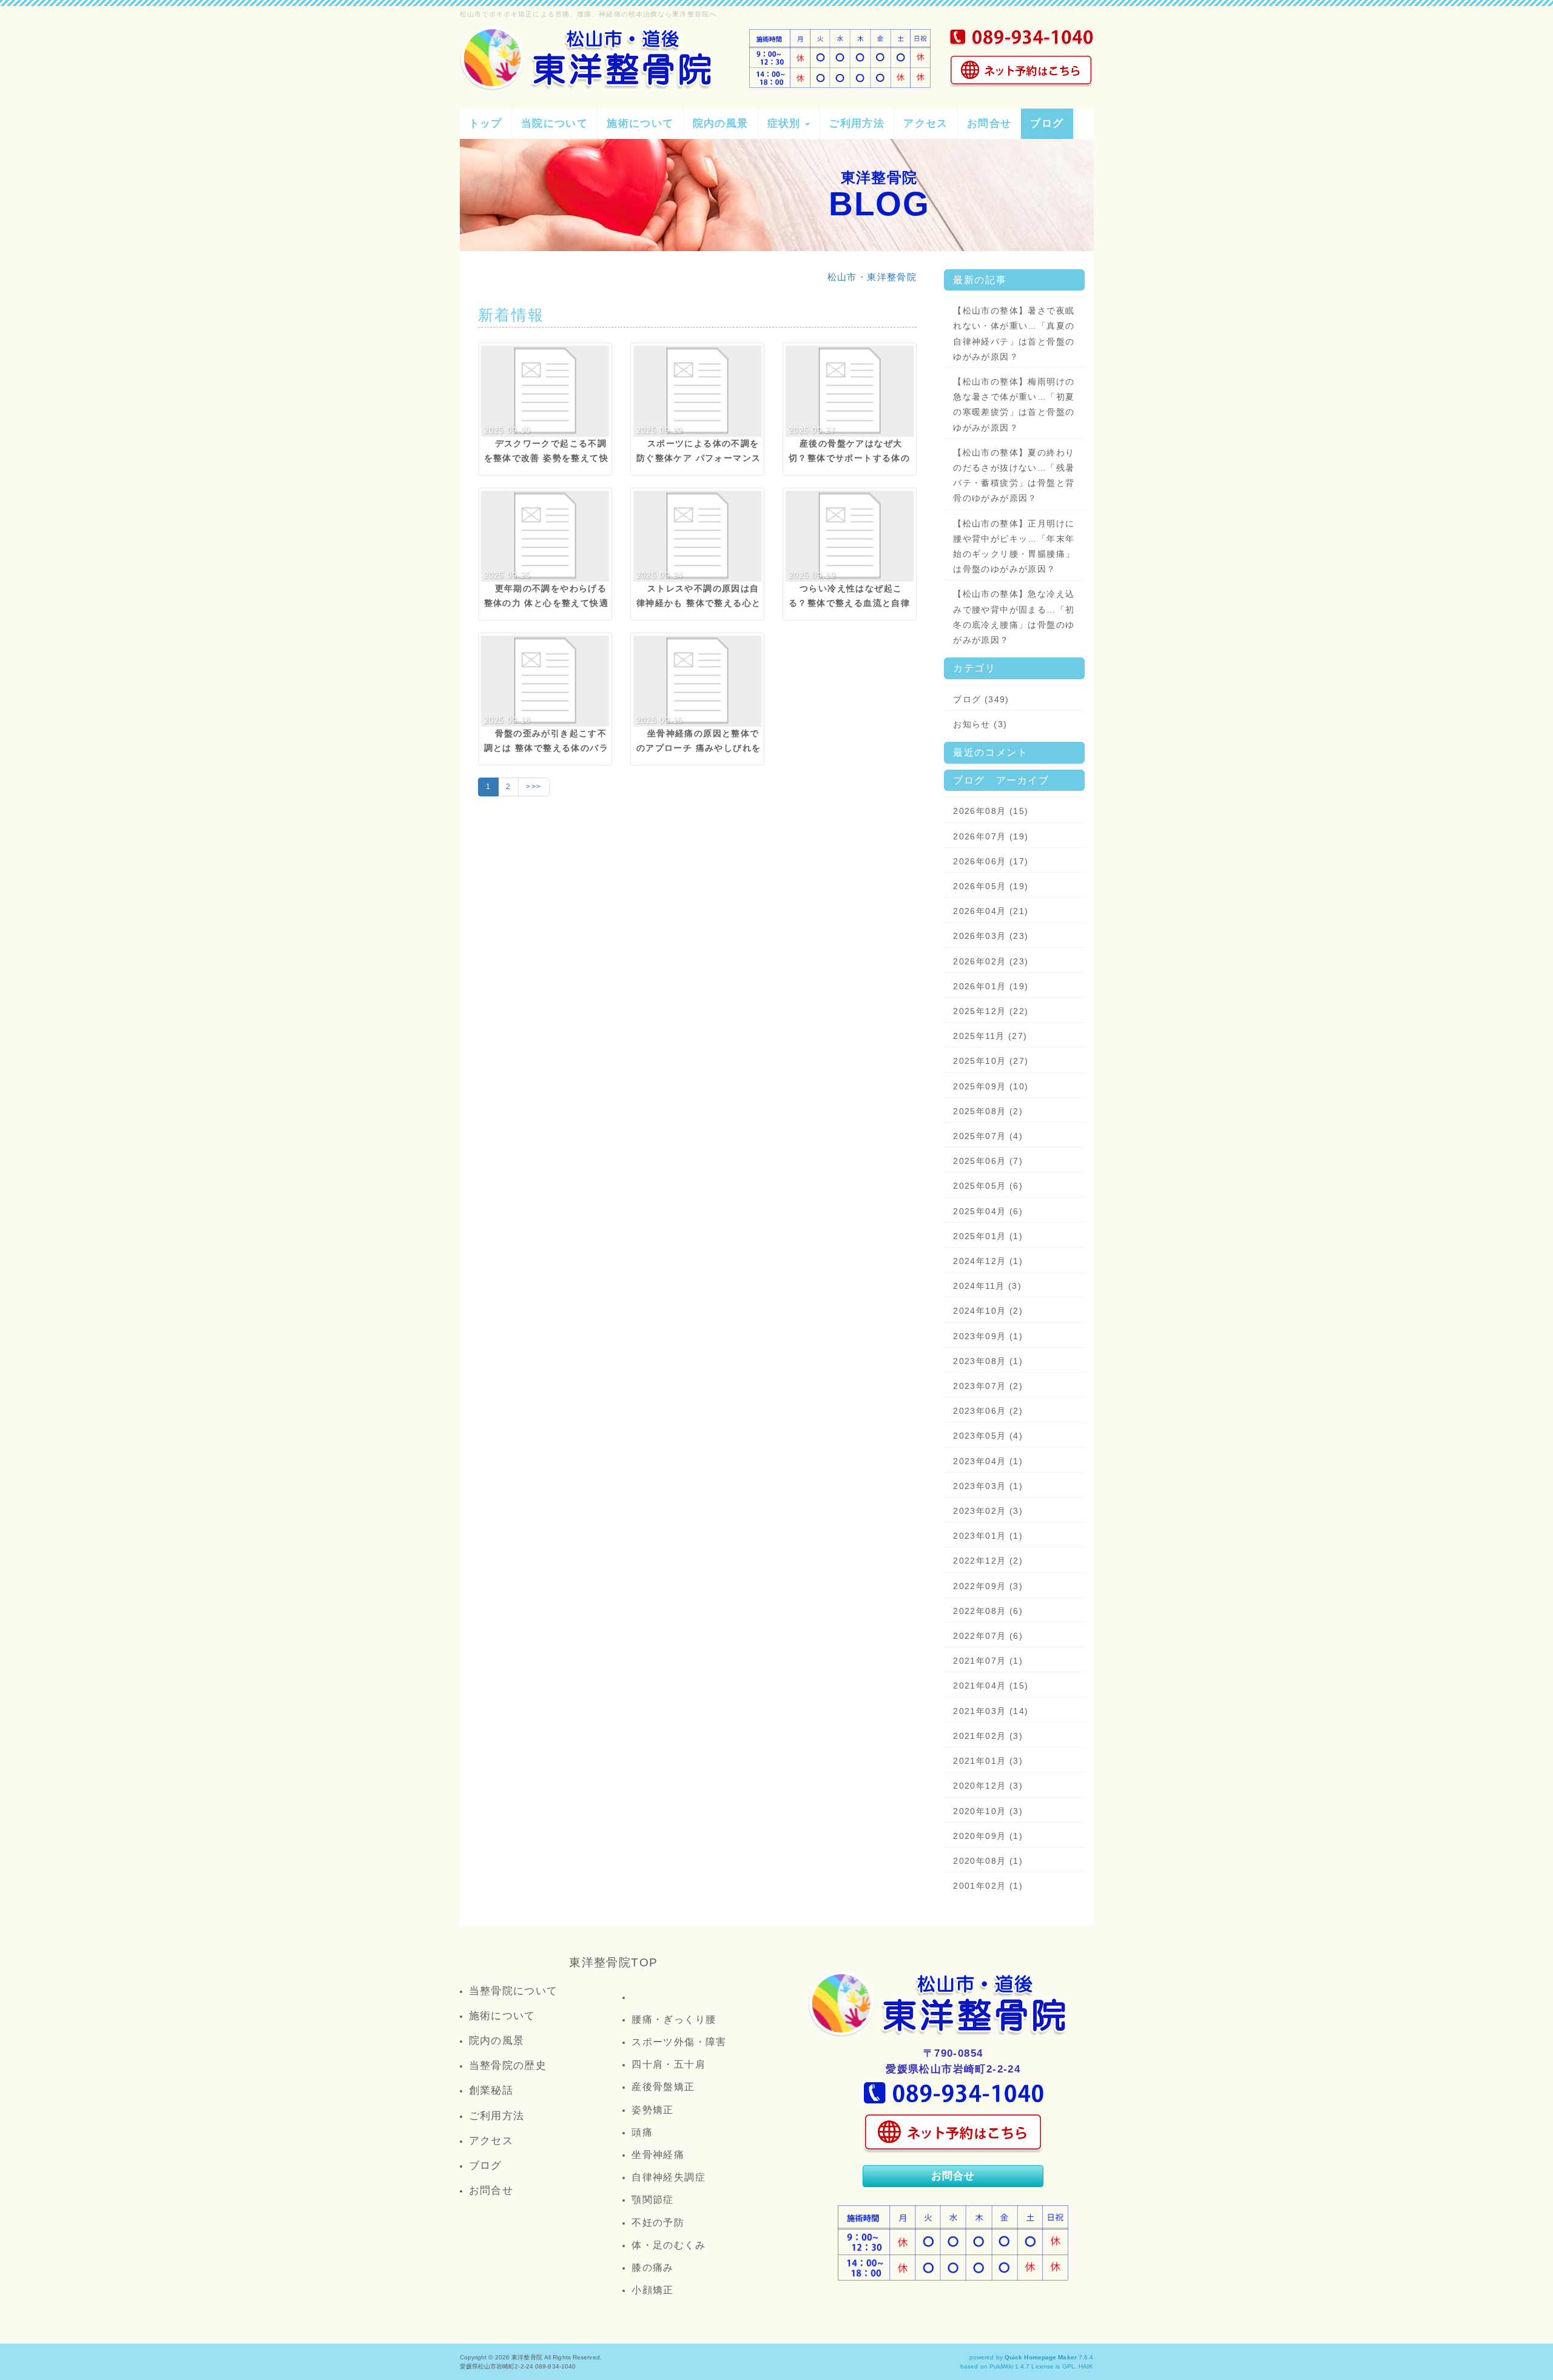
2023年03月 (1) (988, 1486)
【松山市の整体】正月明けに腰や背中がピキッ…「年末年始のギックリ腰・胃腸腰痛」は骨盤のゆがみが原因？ (1014, 546)
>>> (534, 787)
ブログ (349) (981, 699)
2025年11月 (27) (990, 1036)
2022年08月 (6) (988, 1611)
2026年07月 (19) (991, 836)
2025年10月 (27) (991, 1061)
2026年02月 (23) (991, 961)
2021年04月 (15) (991, 1686)
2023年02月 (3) (988, 1511)
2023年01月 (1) (988, 1536)
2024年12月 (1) (988, 1261)
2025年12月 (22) (991, 1011)
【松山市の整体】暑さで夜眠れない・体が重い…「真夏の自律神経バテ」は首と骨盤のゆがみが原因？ (1014, 334)
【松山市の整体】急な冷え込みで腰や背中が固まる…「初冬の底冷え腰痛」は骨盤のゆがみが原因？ (1014, 617)
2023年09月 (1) (988, 1336)
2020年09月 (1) (988, 1836)
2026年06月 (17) (991, 861)
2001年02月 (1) (988, 1886)
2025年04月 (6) (988, 1211)
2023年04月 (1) (988, 1461)
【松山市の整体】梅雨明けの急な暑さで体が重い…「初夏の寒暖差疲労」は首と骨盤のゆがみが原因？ (1014, 405)
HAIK (1086, 2366)
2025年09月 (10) (991, 1086)
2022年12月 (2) (988, 1561)
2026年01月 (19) (991, 986)
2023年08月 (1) (988, 1361)
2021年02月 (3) (988, 1736)
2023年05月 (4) (988, 1436)
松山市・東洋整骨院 (872, 277)
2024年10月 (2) (988, 1311)
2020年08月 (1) (988, 1861)
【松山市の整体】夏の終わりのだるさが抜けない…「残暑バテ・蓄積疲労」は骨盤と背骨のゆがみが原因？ (1014, 476)
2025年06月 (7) (988, 1161)
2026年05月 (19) (991, 886)
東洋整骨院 (527, 2357)
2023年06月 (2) (988, 1411)
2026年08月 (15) (991, 811)
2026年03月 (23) (991, 936)
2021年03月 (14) (991, 1711)
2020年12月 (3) (988, 1786)
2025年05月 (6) (988, 1186)
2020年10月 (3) (988, 1811)
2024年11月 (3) (987, 1286)
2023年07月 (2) (988, 1386)
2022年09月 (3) (988, 1586)
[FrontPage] (940, 2004)
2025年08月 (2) (988, 1111)
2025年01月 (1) (988, 1236)
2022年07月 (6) (988, 1636)
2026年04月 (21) (991, 911)
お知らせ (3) (980, 724)
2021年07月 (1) (988, 1661)
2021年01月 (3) (988, 1761)
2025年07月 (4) (988, 1136)
